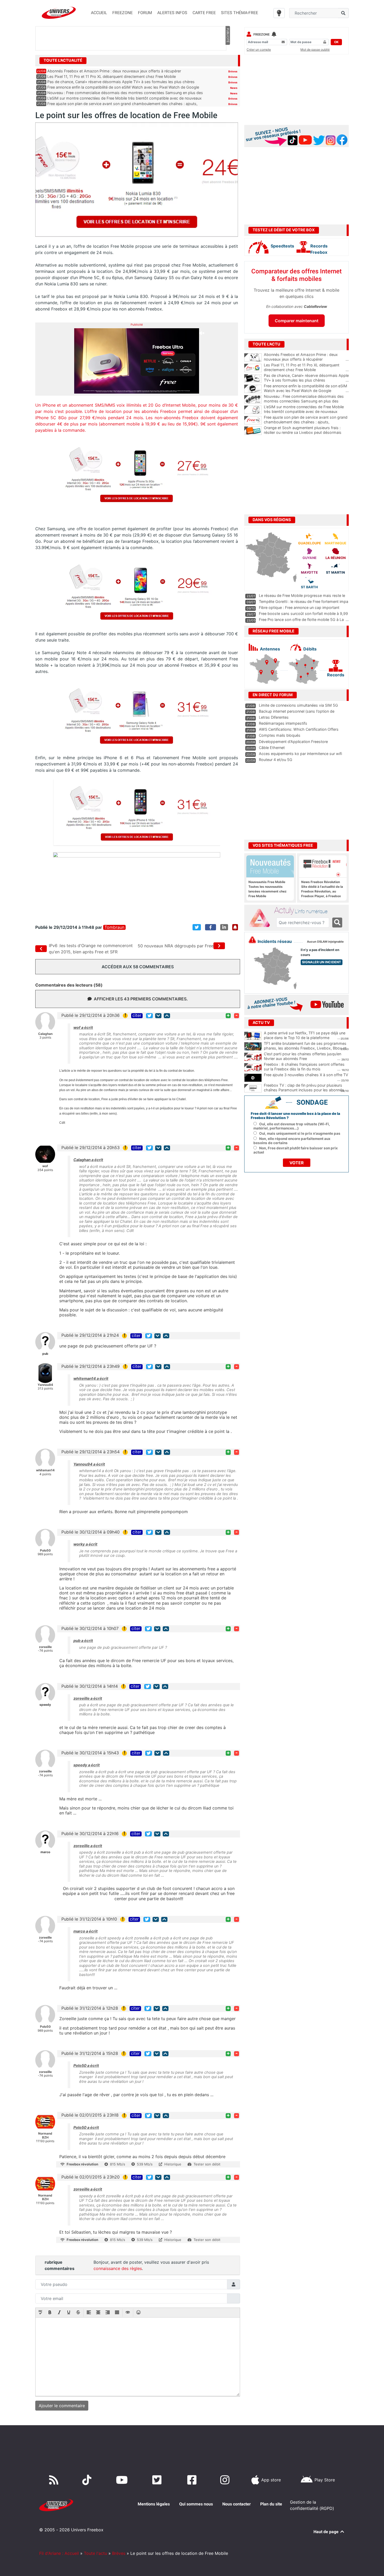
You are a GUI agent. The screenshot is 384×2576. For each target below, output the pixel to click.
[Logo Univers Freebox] (59, 13)
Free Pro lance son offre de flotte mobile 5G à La (301, 619)
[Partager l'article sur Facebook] (211, 927)
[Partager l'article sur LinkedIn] (224, 927)
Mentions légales (154, 2504)
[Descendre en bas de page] (158, 1016)
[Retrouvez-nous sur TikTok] (88, 2480)
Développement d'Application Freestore (293, 742)
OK (336, 42)
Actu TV (261, 1023)
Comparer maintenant (297, 321)
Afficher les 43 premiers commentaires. (141, 999)
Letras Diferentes (274, 717)
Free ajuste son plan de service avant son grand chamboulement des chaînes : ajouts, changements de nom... (306, 422)
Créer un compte (259, 50)
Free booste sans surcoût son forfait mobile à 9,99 (303, 613)
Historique (173, 2164)
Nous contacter (237, 2504)
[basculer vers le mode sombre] (279, 13)
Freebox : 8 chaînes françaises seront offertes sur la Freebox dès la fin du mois (304, 1067)
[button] (40, 2313)
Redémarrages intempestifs (283, 723)
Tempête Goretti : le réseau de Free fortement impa (304, 601)
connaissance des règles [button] (118, 2268)
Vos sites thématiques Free (283, 845)
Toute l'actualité (63, 60)
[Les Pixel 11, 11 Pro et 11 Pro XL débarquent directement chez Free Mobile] (253, 368)
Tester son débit (207, 2164)
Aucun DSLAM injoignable (325, 942)
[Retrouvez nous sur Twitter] (158, 2480)
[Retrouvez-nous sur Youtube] (123, 2480)
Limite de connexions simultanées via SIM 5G (298, 705)
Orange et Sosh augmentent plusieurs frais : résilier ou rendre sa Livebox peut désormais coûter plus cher (306, 433)
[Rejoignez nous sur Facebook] (193, 2480)
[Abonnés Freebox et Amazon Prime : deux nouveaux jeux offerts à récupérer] (253, 358)
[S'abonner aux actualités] (235, 927)
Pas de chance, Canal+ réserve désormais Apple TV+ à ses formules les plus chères (121, 82)
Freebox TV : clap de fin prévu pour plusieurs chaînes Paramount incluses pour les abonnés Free (304, 1090)
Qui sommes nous (196, 2504)
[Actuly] (261, 918)
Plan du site (271, 2504)
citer (137, 1016)
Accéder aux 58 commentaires (138, 967)
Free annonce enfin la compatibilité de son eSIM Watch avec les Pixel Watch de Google (123, 87)
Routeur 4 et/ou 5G (276, 760)
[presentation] (40, 2313)
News (234, 88)
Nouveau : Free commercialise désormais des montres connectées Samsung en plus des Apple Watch (306, 401)
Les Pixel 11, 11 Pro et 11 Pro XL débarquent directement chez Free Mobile (112, 76)
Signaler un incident (322, 962)
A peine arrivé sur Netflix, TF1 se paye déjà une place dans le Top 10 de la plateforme (305, 1035)
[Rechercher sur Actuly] (337, 923)
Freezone (261, 34)
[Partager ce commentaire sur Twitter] (149, 1016)
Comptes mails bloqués (280, 735)
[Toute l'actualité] (228, 60)
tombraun (114, 927)
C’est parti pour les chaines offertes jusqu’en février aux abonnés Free (302, 1056)
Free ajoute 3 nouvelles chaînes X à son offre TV (306, 1075)
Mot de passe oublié (315, 50)
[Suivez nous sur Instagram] (226, 2480)
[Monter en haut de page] (167, 1016)
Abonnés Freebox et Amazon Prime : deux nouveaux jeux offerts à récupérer (114, 71)
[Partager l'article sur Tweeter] (197, 927)
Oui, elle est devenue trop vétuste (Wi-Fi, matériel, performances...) (292, 1126)
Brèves (233, 71)
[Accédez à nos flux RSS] (55, 2480)
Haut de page (327, 2532)
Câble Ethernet (272, 748)
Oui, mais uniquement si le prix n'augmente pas (300, 1133)
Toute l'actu (95, 2553)
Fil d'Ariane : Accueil (59, 2553)
